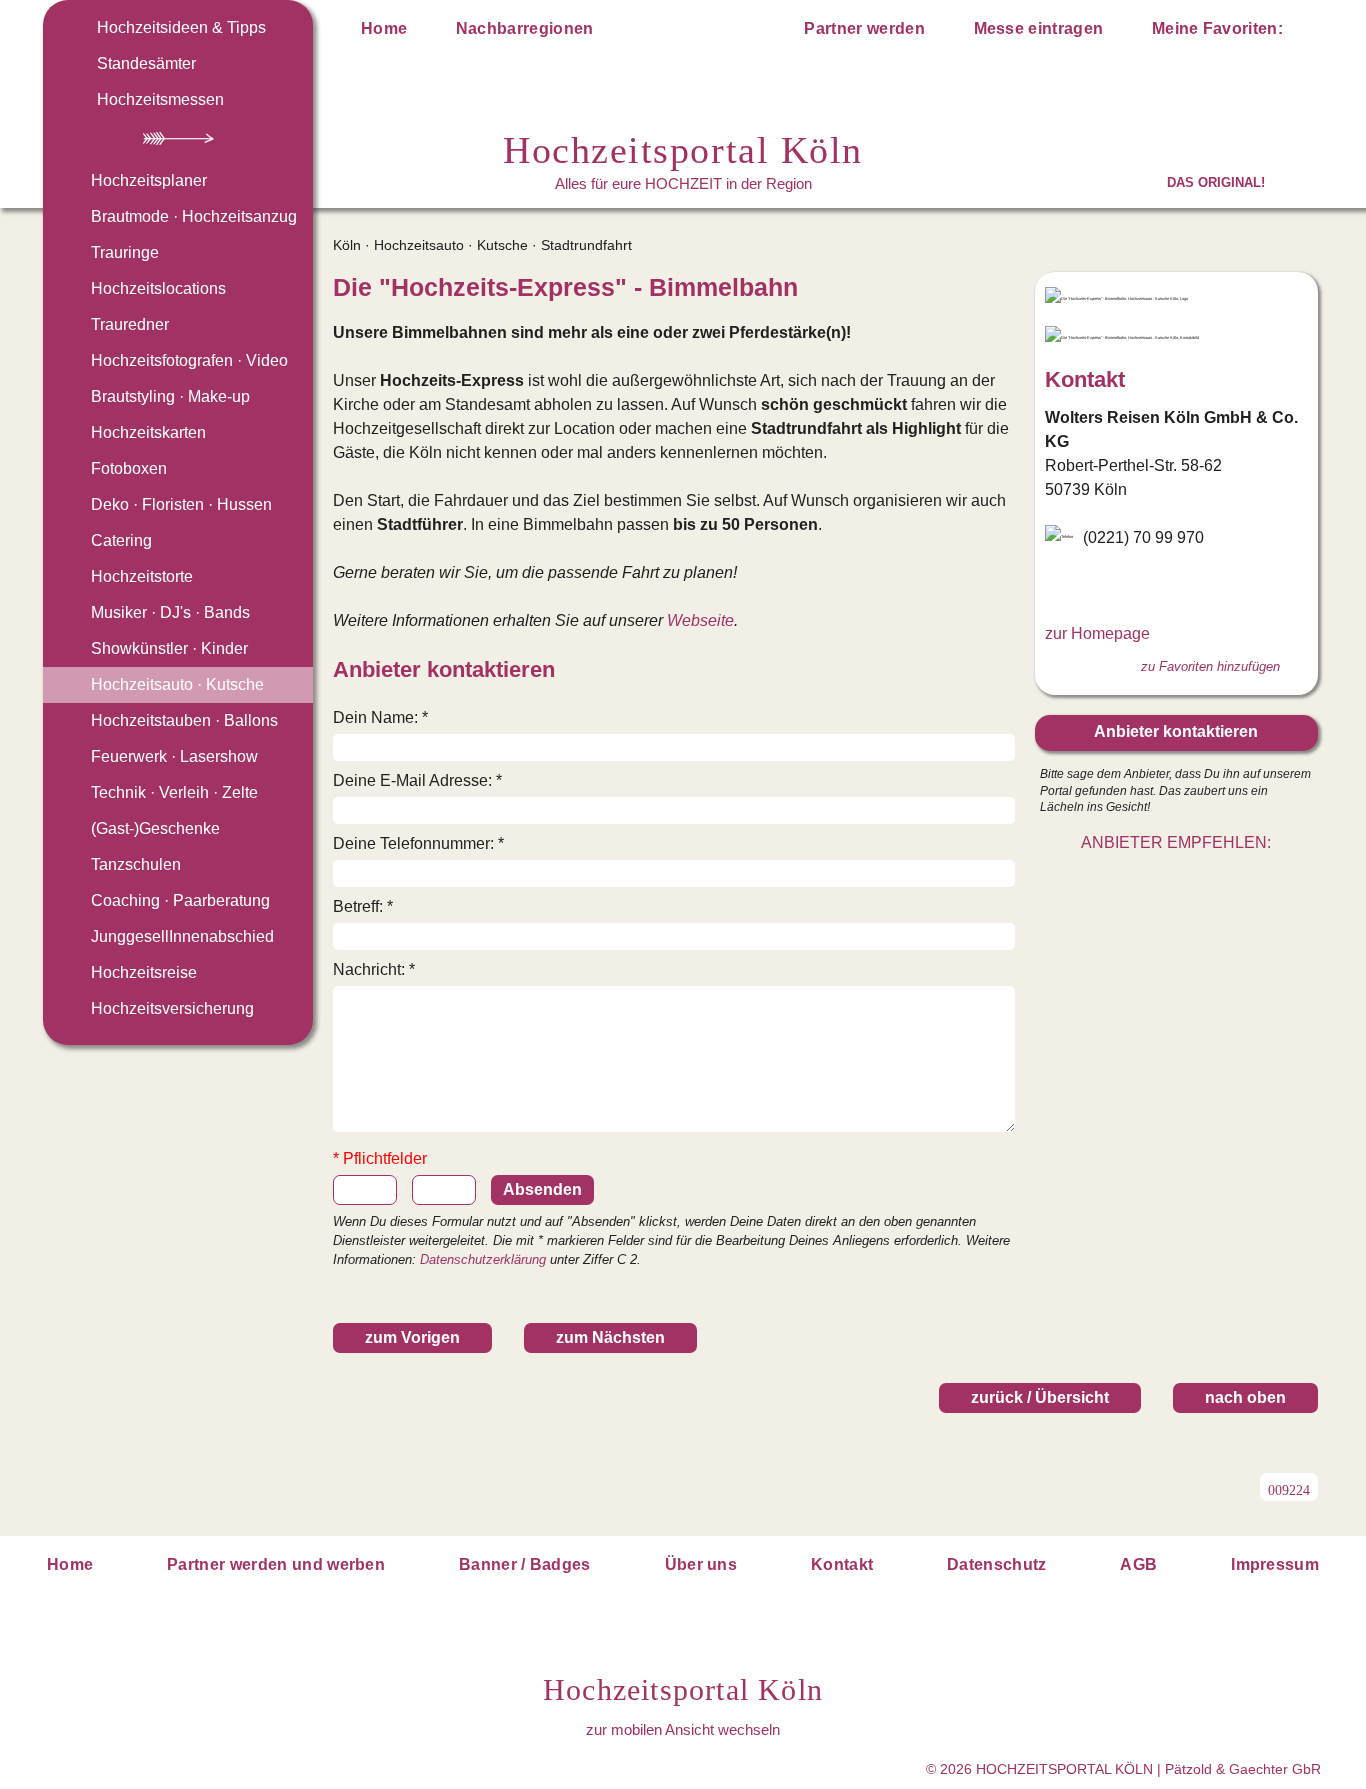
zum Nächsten (610, 1337)
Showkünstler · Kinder (169, 648)
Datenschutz (997, 1564)
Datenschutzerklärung (483, 1259)
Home (384, 28)
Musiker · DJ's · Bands (170, 612)
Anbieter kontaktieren (1176, 731)
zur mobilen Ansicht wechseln (683, 1729)
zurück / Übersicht (1040, 1397)
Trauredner (130, 324)
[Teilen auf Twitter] (1154, 881)
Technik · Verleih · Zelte (174, 792)
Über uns (701, 1564)
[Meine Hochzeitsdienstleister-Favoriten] (1305, 32)
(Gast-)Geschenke (155, 828)
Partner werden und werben (276, 1564)
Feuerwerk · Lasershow (174, 756)
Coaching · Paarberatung (180, 900)
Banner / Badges (525, 1564)
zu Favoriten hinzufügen (1210, 666)
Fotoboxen (129, 468)
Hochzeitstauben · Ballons (184, 720)
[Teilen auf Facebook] (1198, 881)
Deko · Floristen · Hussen (181, 504)
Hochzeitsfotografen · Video (189, 360)
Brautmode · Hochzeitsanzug (194, 216)
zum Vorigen (412, 1337)
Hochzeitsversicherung (172, 1008)
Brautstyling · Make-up (170, 396)
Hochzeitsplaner (149, 180)
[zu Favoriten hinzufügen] (999, 288)
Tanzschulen (136, 864)
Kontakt (842, 1564)
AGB (1138, 1564)
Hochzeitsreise (144, 972)
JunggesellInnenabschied (182, 936)
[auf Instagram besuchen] (1089, 586)
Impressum (1275, 1564)
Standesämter (146, 63)
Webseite (700, 620)
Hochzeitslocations (158, 288)
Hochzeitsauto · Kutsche (177, 684)
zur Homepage (1097, 633)
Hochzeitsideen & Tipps (181, 27)
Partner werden (864, 28)
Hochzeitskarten (148, 432)
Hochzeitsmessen (160, 99)
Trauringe (125, 252)
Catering (121, 540)
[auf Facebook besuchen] (1057, 586)
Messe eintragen (1039, 28)
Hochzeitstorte (142, 576)
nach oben (1245, 1397)
